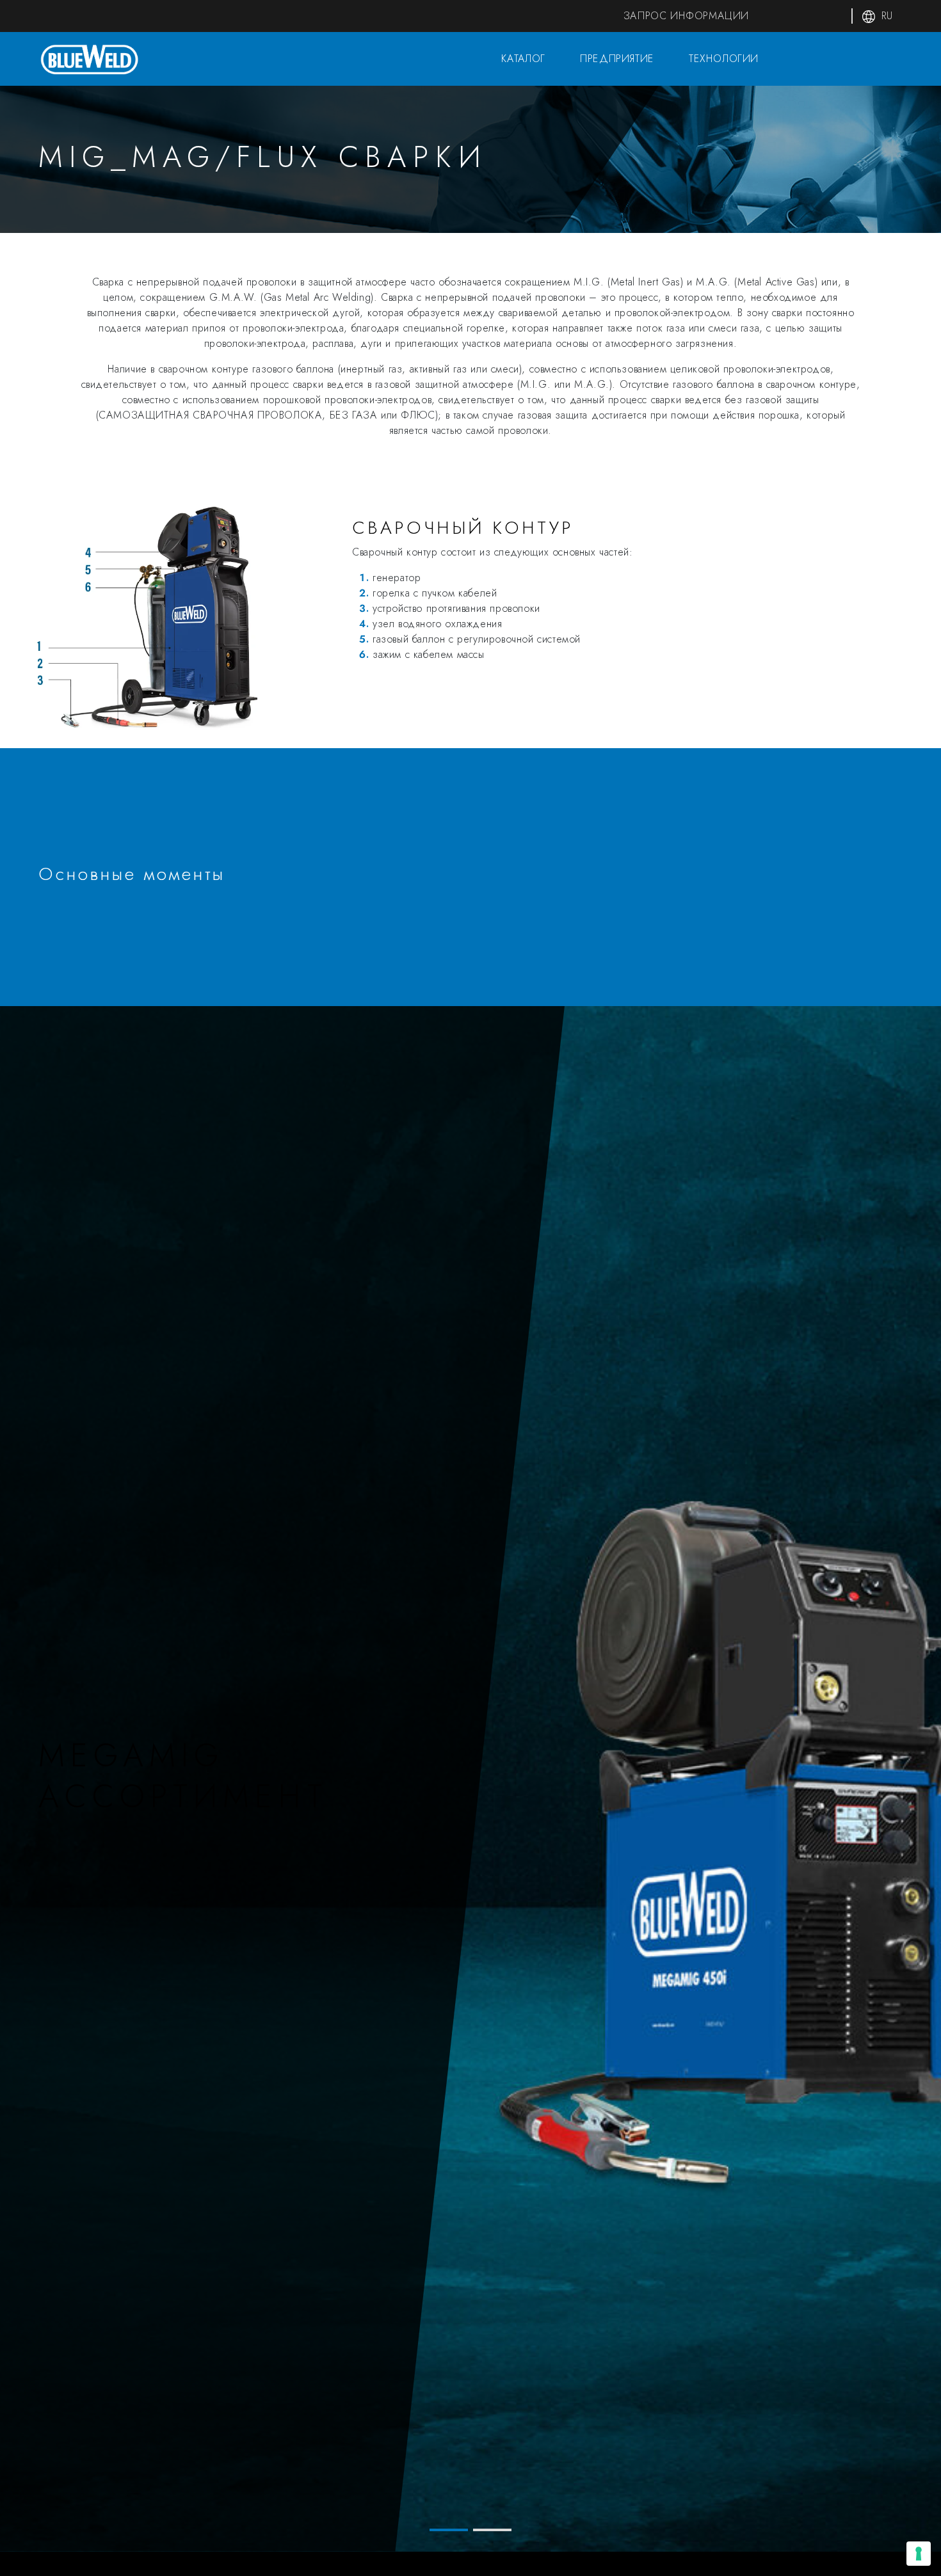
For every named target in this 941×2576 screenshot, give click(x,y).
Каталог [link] (521, 59)
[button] (449, 2530)
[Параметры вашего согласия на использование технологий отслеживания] (919, 2554)
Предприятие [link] (615, 59)
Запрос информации (686, 16)
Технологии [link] (722, 59)
